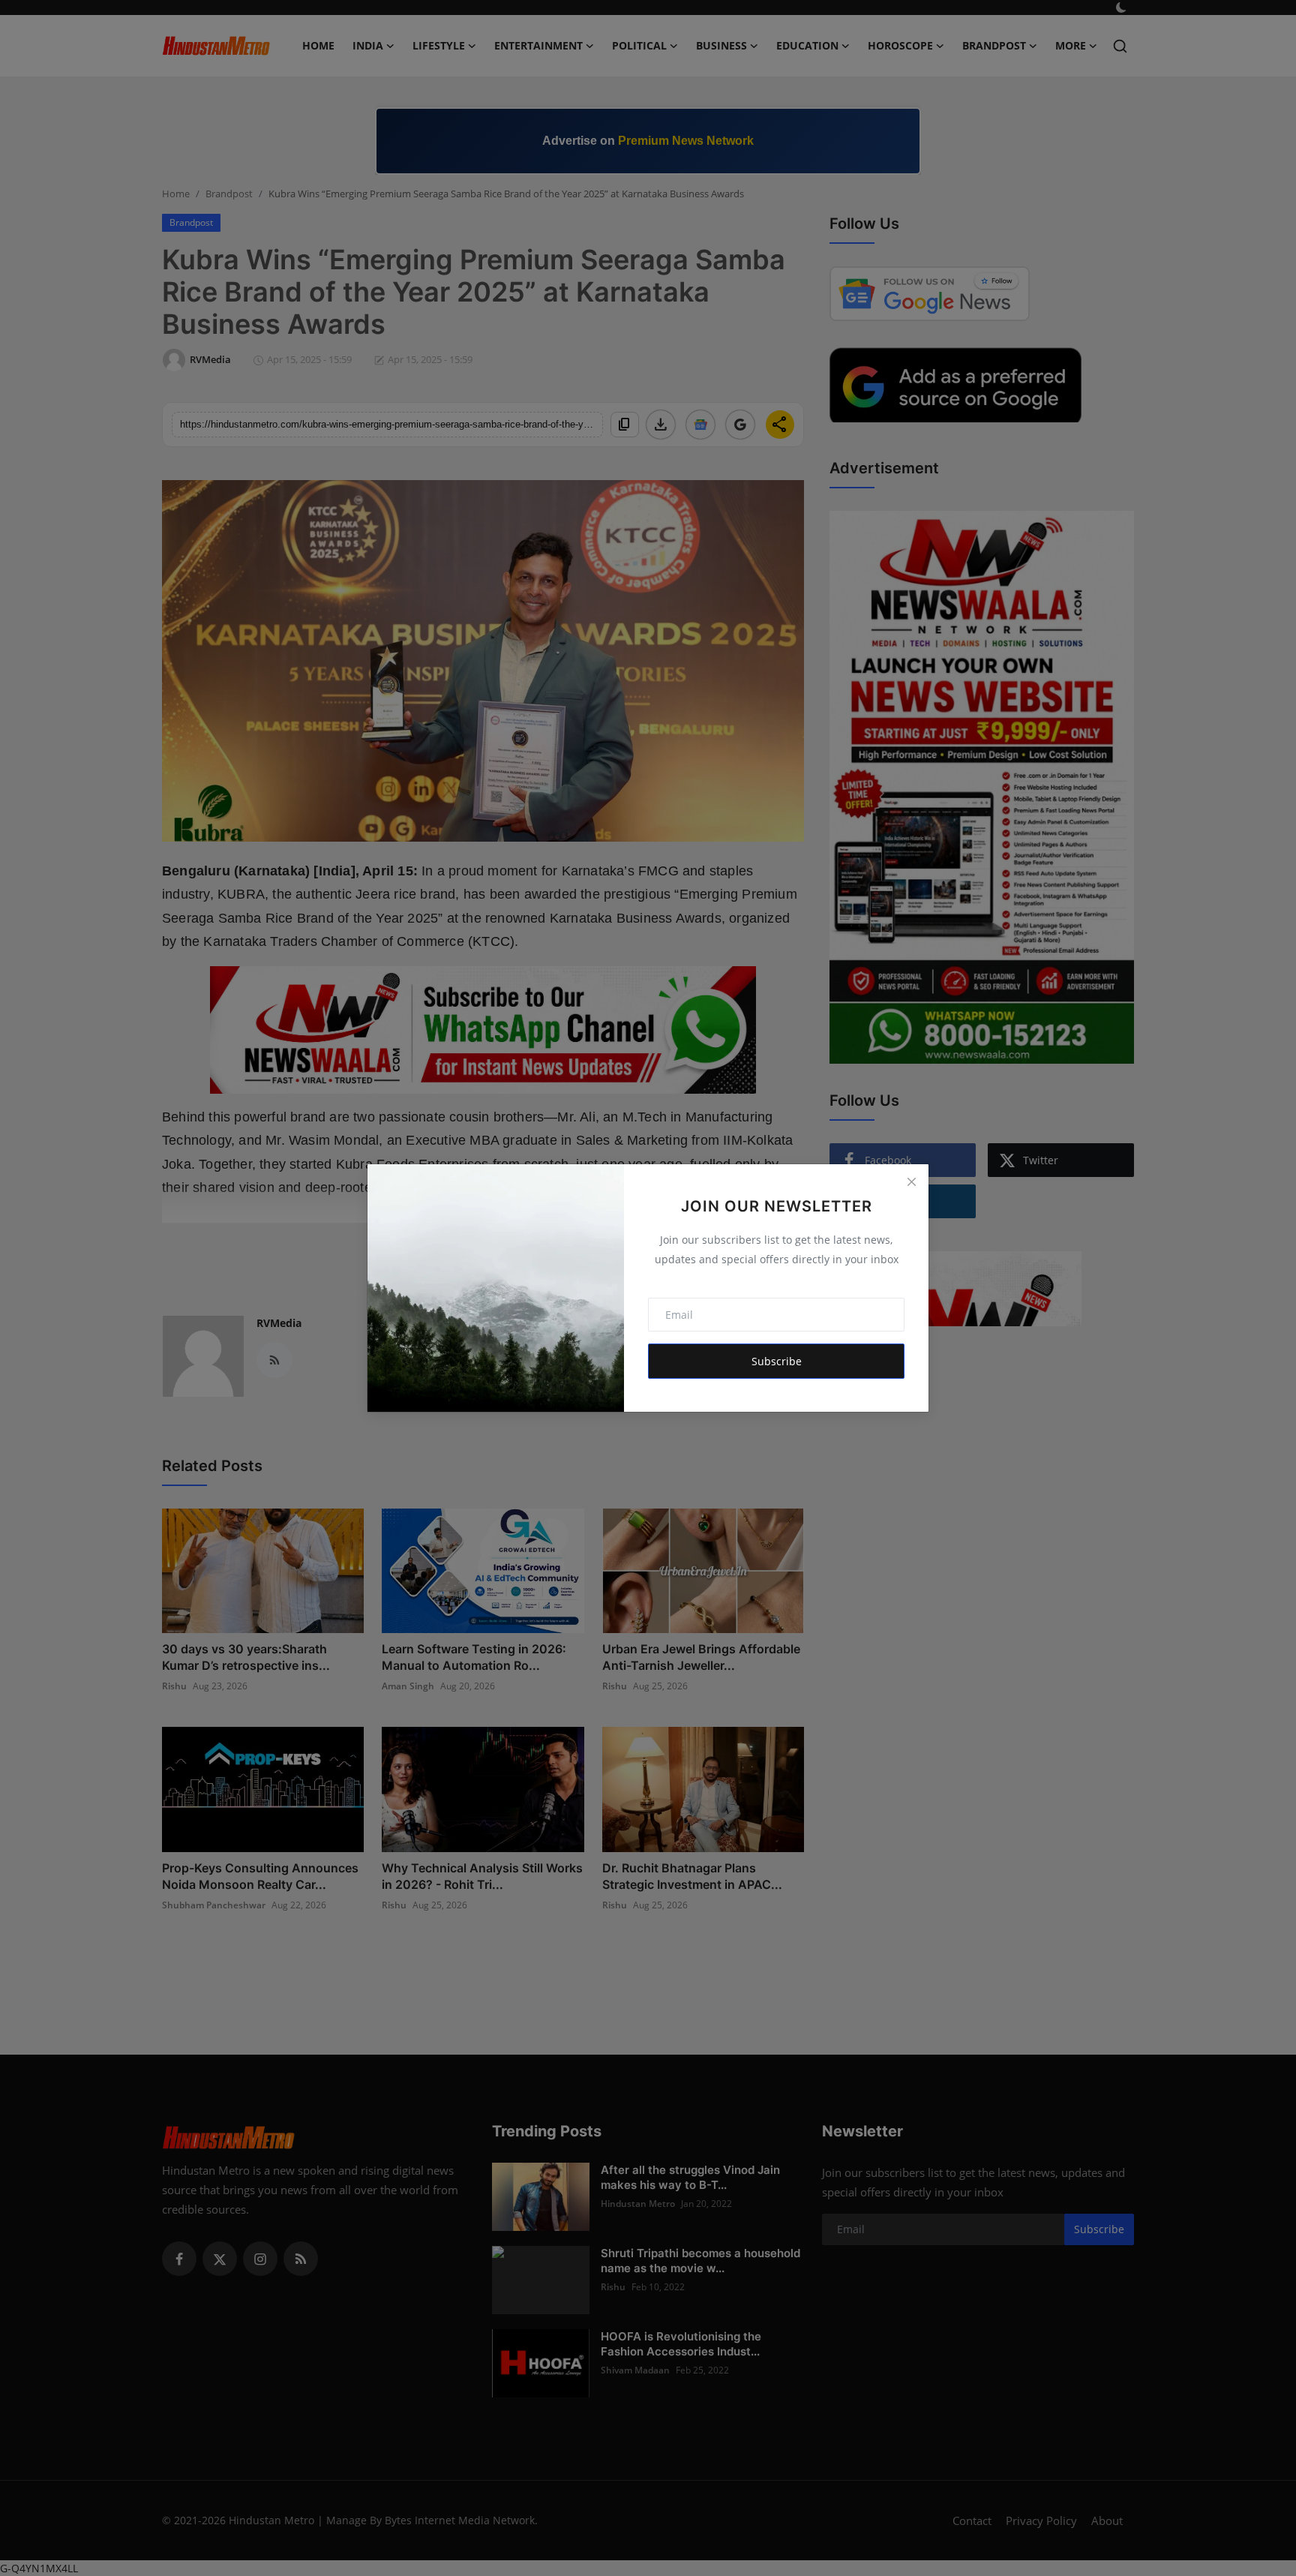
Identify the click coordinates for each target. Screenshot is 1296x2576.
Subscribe (777, 1361)
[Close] (911, 1181)
